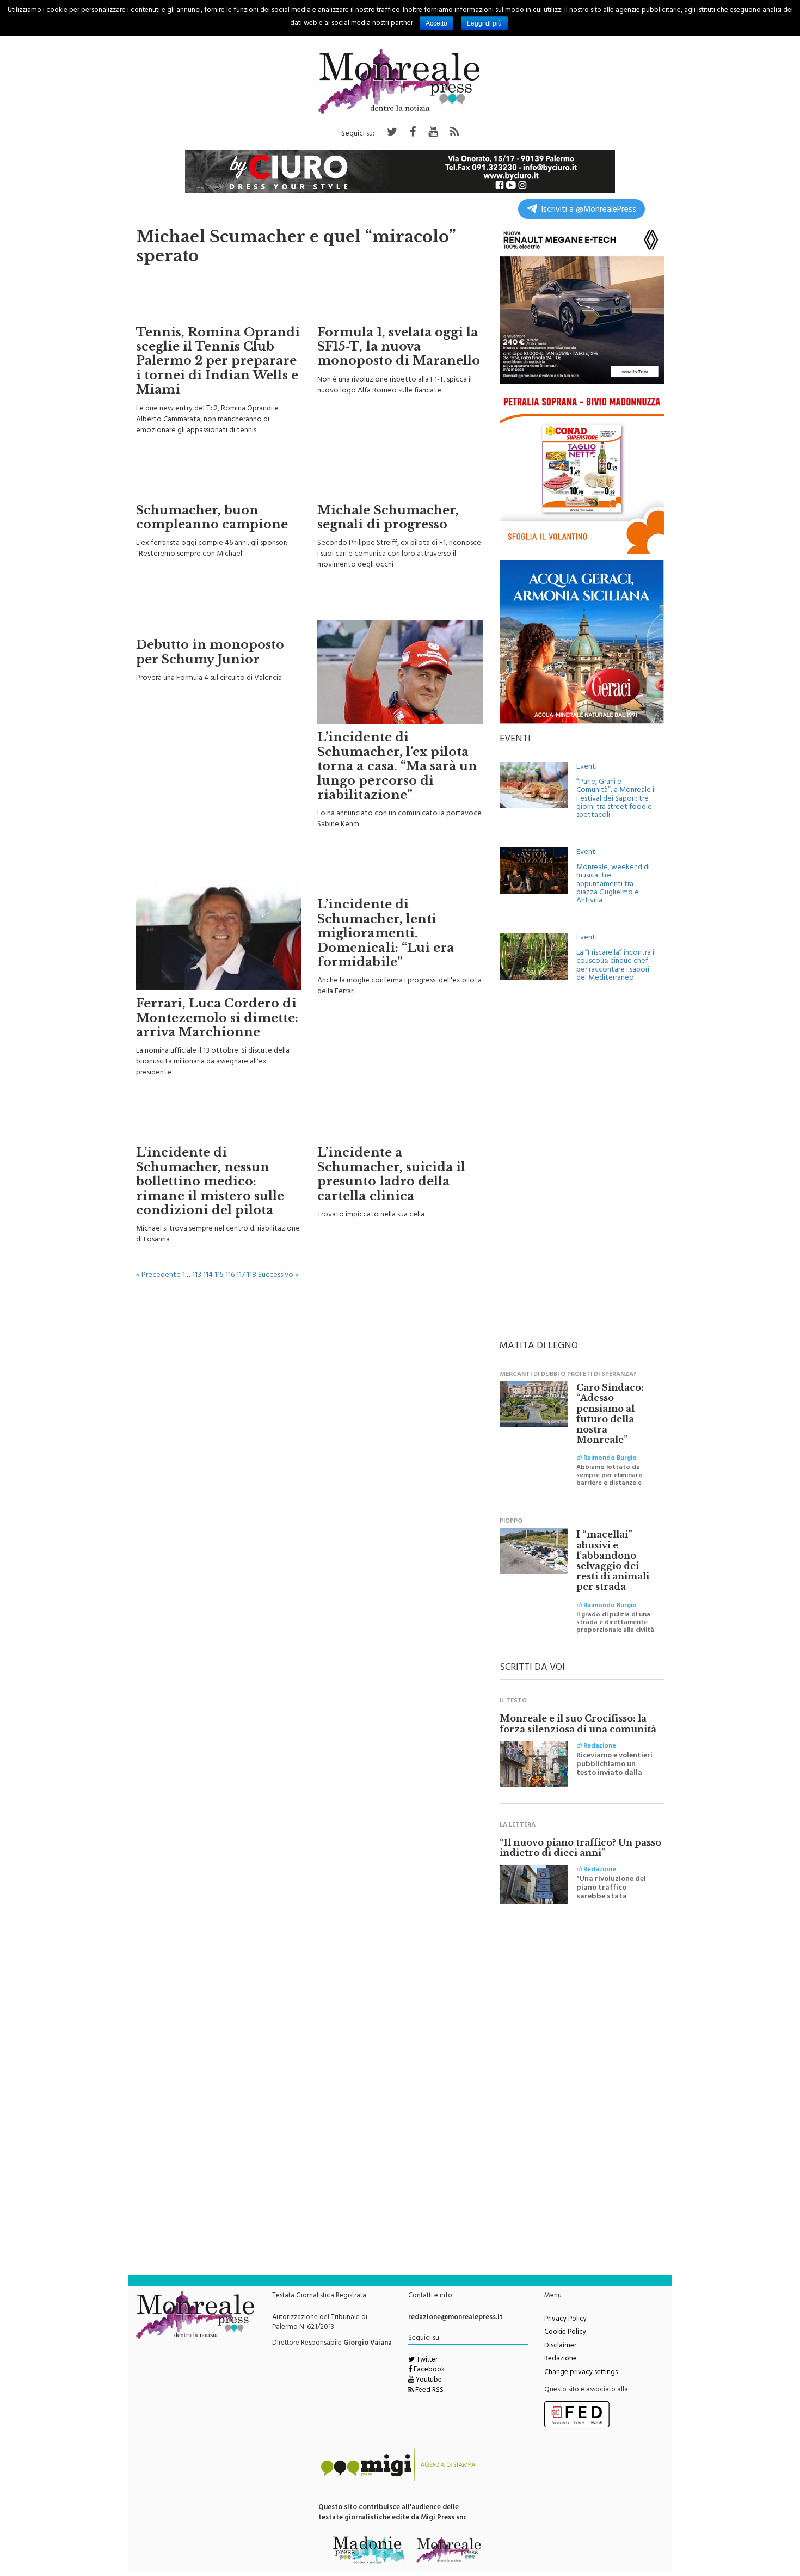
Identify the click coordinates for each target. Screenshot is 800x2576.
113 (197, 1275)
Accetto (436, 23)
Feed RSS (429, 2391)
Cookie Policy (565, 2333)
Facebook (428, 2370)
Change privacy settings (581, 2373)
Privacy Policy (565, 2320)
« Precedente (158, 1275)
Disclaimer (560, 2346)
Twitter (426, 2360)
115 (219, 1275)
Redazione (561, 2359)
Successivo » (278, 1275)
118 (251, 1275)
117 (241, 1275)
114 (208, 1275)
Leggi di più (484, 23)
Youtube (428, 2381)
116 (230, 1275)
